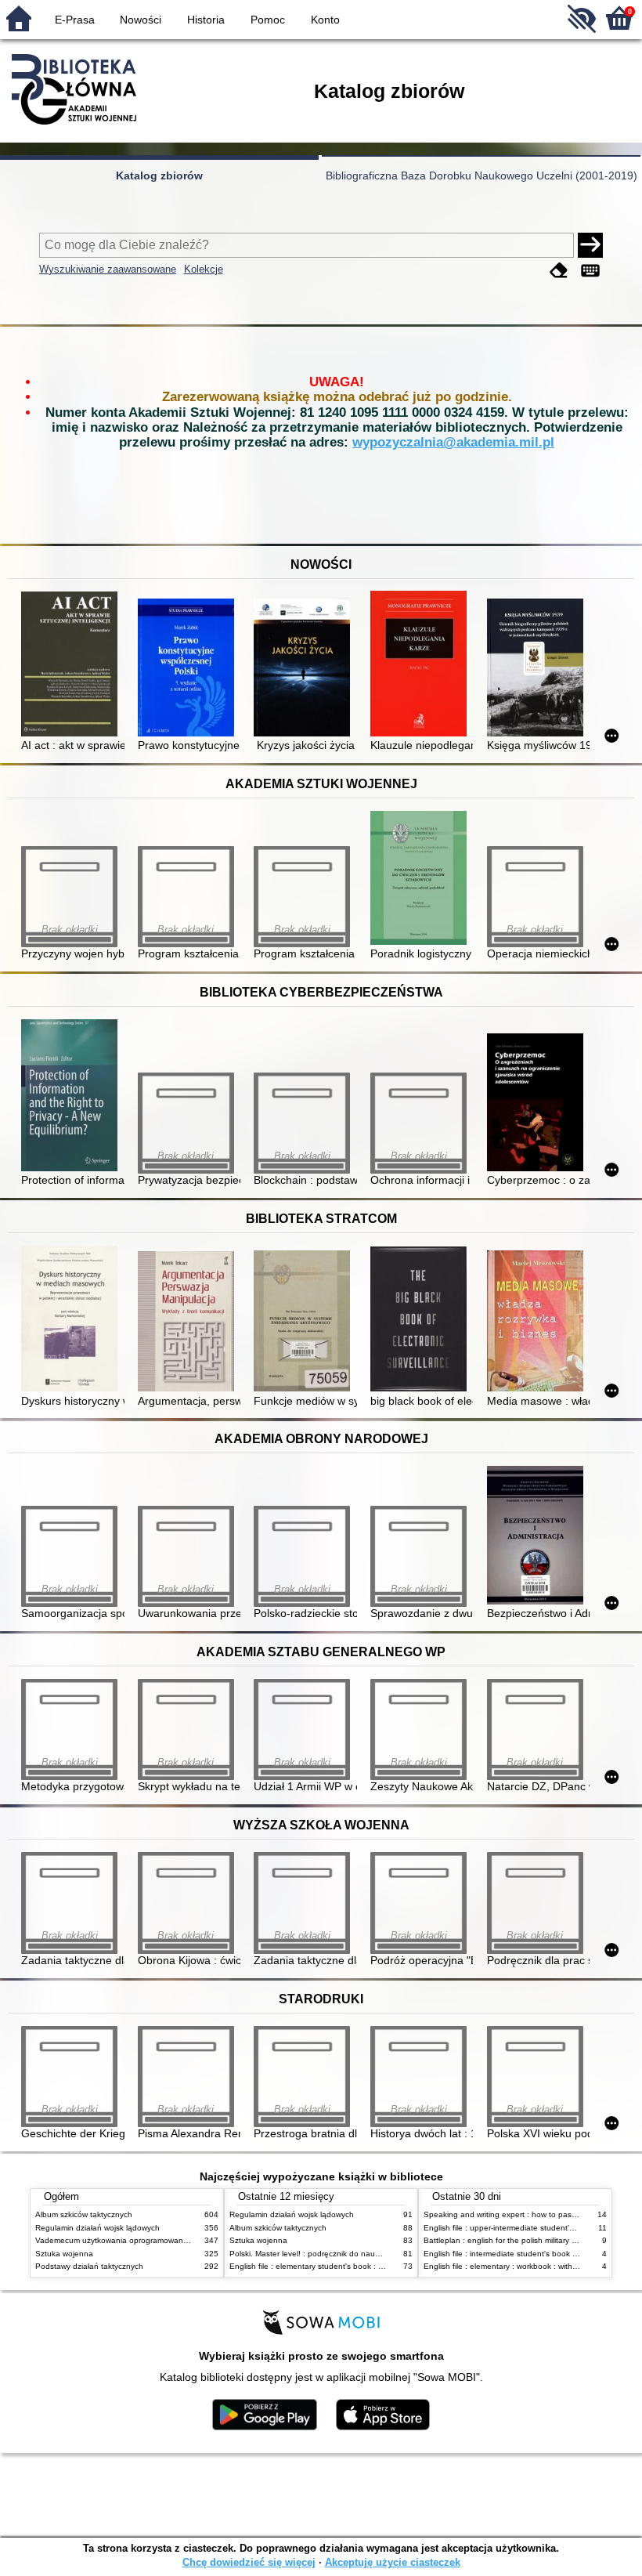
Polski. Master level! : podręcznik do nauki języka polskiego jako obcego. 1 (364, 2254)
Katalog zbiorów (159, 175)
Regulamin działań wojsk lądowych (97, 2228)
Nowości (141, 20)
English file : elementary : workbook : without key (511, 2266)
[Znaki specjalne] (590, 271)
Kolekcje (204, 269)
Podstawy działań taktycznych (89, 2266)
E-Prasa (75, 20)
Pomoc (268, 20)
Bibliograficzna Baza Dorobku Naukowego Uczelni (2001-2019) (481, 175)
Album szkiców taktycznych (84, 2214)
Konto (325, 20)
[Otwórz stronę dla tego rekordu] (72, 665)
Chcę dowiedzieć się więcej (249, 2562)
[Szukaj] (590, 245)
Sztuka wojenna (64, 2254)
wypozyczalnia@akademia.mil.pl (453, 442)
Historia (206, 20)
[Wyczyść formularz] (559, 271)
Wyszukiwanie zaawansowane (108, 269)
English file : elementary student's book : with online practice (338, 2266)
